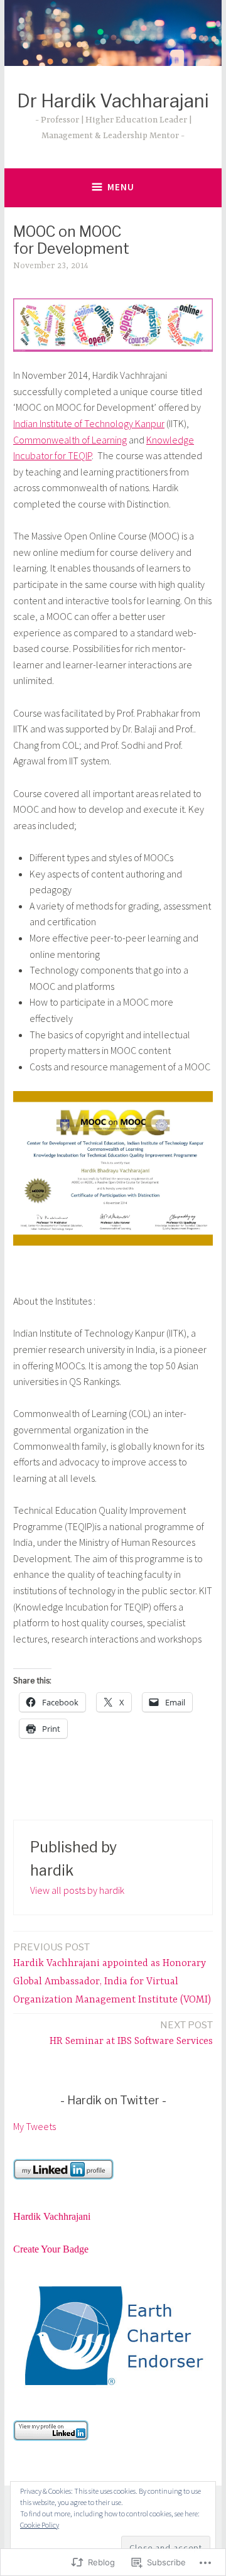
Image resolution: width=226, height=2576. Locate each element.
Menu (121, 187)
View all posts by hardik (77, 1890)
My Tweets (35, 2126)
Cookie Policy (40, 2525)
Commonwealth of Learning (70, 440)
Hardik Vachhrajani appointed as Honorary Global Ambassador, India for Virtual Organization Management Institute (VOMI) (112, 1974)
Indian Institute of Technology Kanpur (89, 423)
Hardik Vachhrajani (52, 2216)
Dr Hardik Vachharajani (113, 101)
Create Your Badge (51, 2249)
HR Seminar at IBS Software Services (131, 2033)
